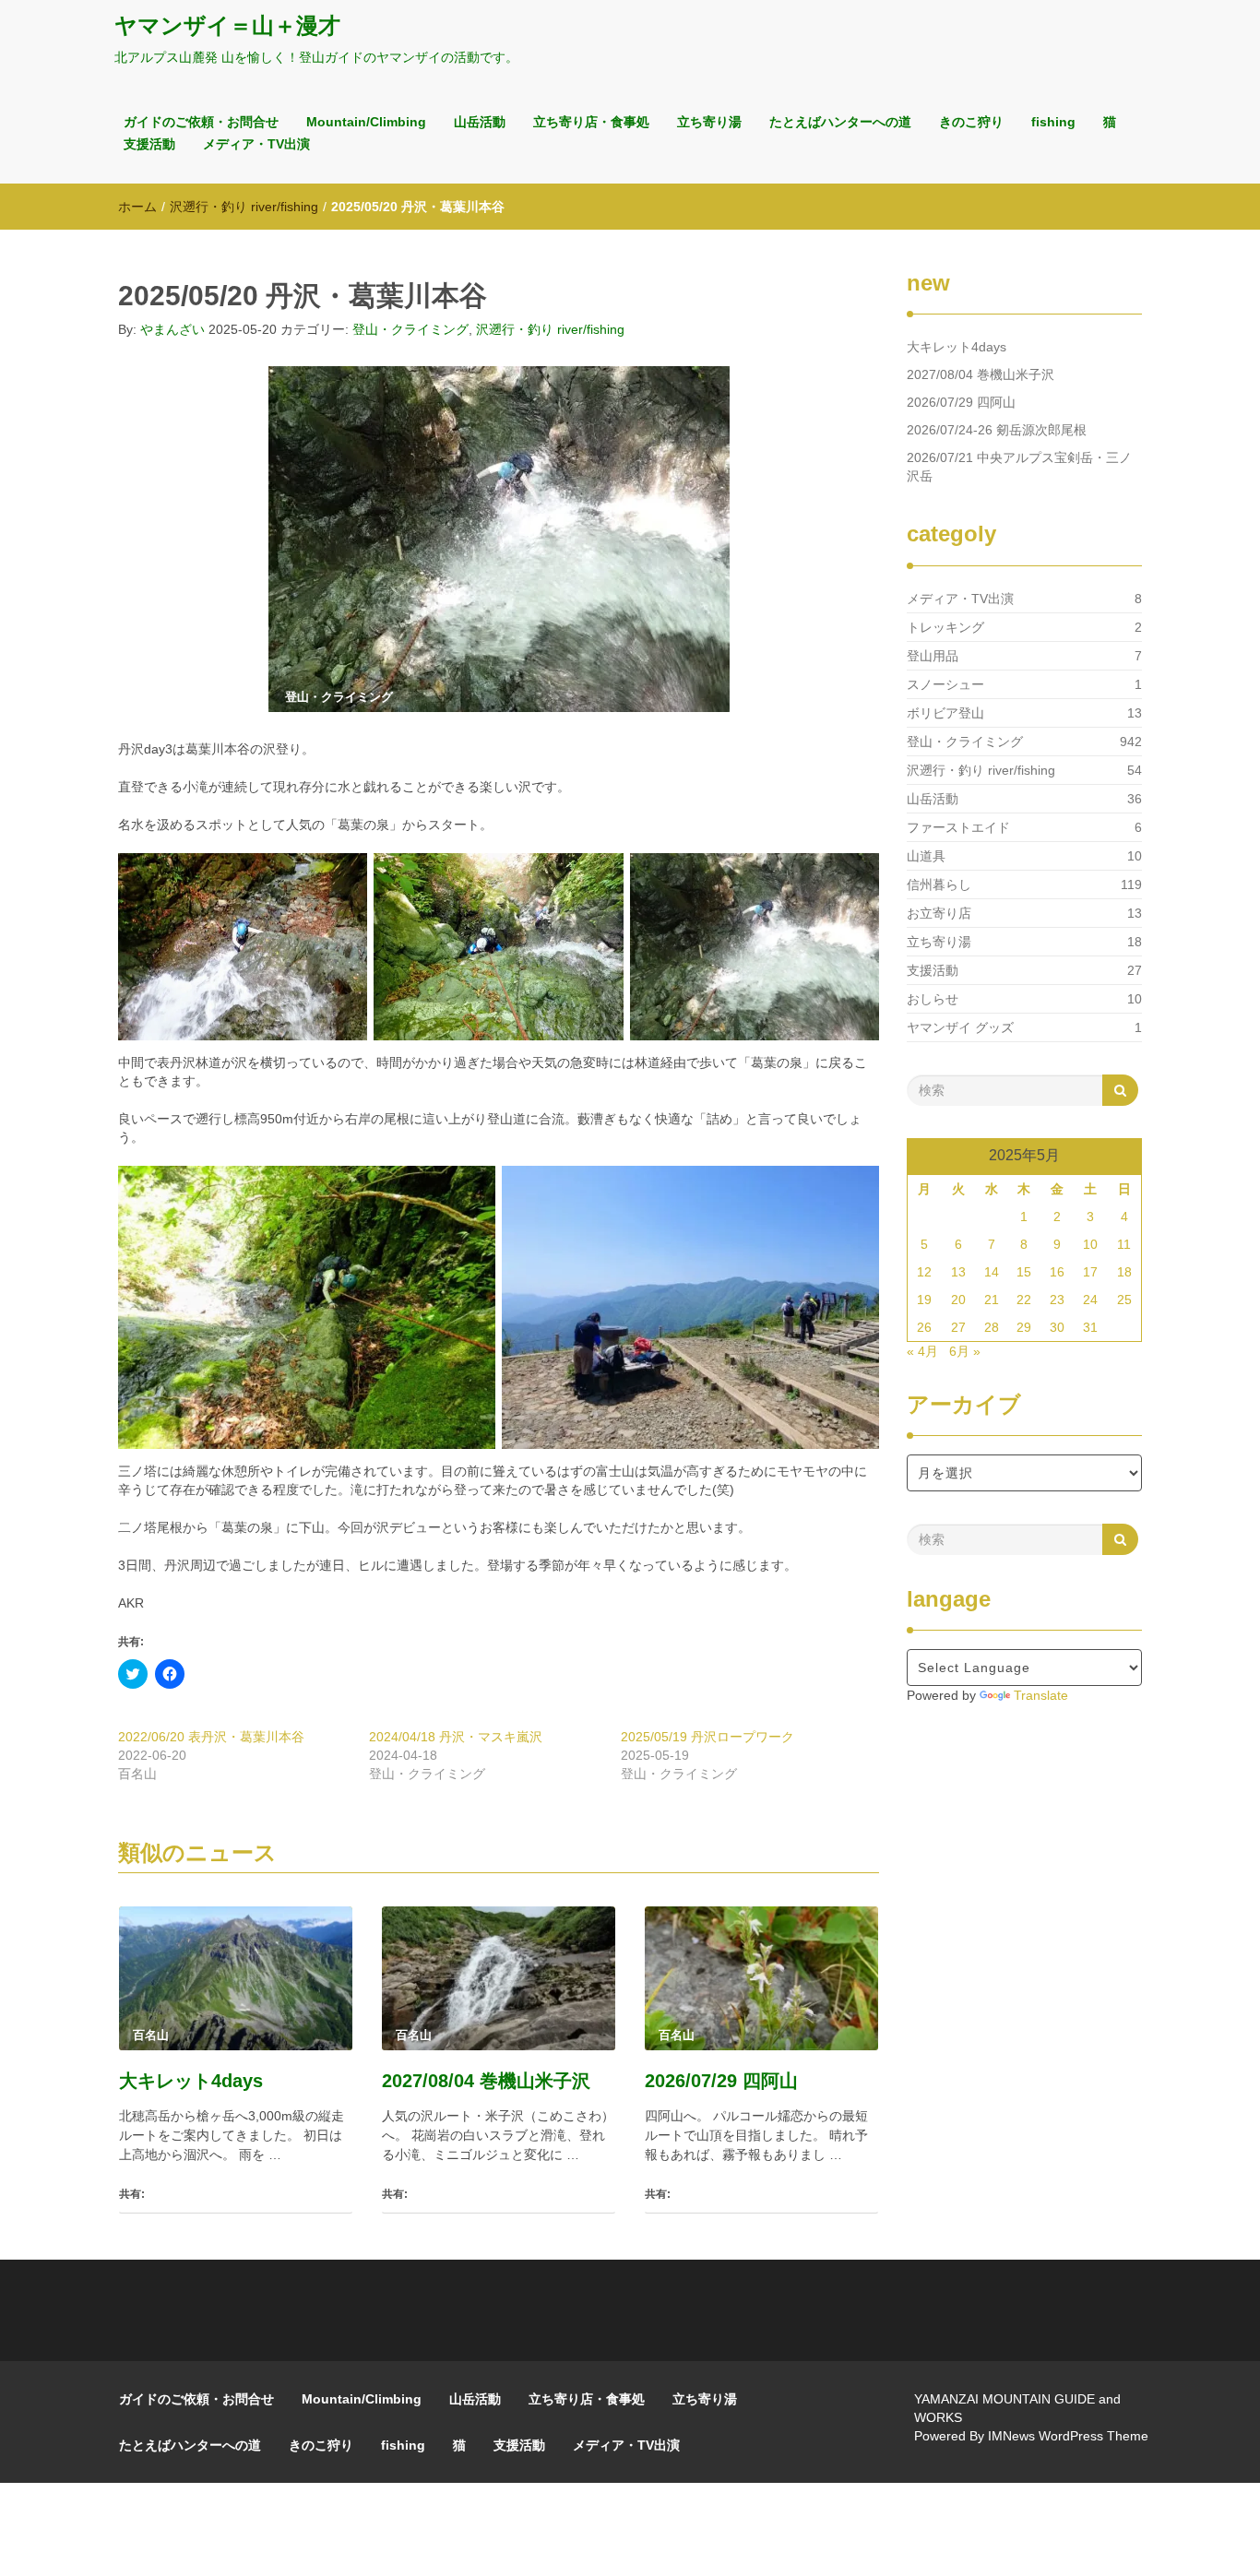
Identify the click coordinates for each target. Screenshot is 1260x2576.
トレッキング (945, 627)
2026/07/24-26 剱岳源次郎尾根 (997, 430)
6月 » (965, 1351)
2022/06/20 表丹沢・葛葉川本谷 (211, 1737)
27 (958, 1327)
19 (924, 1300)
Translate (1041, 1695)
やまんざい (172, 329)
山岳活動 (480, 122)
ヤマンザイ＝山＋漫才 (227, 25)
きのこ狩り (971, 122)
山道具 (926, 856)
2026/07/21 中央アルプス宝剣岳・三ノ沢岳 (1019, 467)
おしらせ (933, 999)
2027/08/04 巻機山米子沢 (486, 2081)
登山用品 (933, 656)
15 (1024, 1272)
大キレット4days (191, 2081)
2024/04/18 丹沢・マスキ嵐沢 (456, 1737)
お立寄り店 (939, 913)
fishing (1053, 122)
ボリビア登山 (945, 713)
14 (992, 1272)
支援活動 (149, 144)
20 (958, 1300)
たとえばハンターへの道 (840, 122)
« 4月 (922, 1351)
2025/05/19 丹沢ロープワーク (707, 1737)
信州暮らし (939, 884)
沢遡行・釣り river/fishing (244, 207)
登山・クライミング (410, 329)
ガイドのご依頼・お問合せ (201, 122)
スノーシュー (945, 684)
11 (1124, 1244)
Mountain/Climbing (366, 122)
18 (1124, 1272)
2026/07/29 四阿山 (721, 2081)
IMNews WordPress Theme (1068, 2436)
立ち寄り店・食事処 (591, 122)
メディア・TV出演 (256, 144)
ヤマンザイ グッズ (960, 1027)
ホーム (137, 207)
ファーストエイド (958, 827)
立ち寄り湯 (709, 122)
